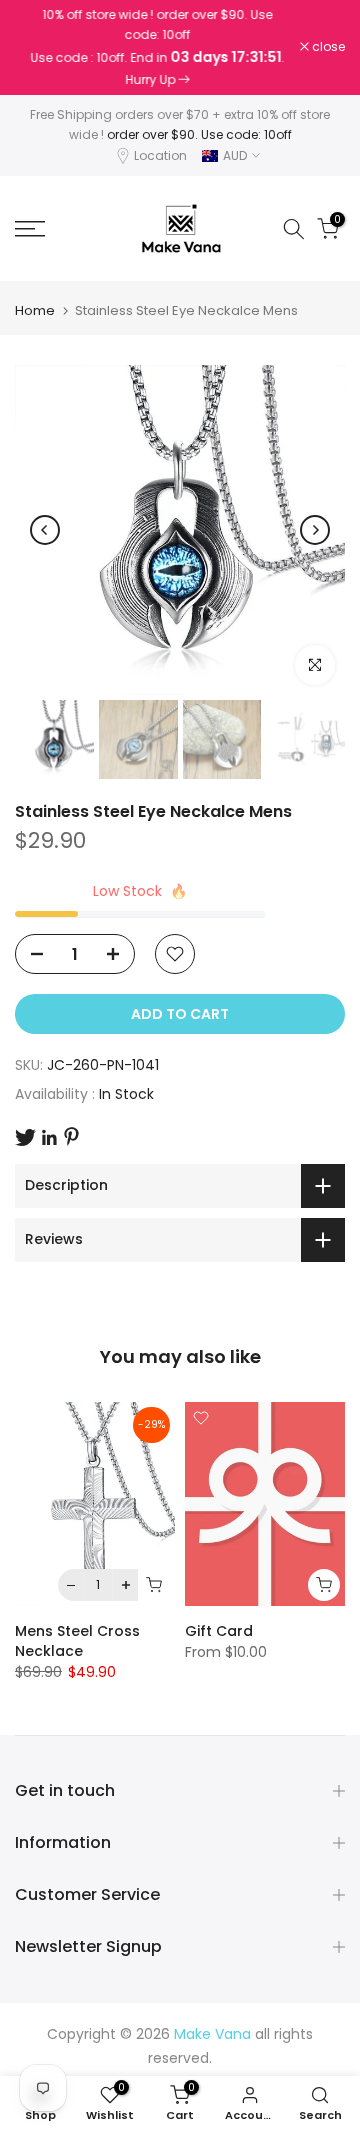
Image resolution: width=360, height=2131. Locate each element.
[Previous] (45, 530)
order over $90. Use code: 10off (199, 134)
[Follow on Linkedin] (49, 1138)
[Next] (315, 530)
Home (35, 310)
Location (160, 155)
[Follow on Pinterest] (71, 1136)
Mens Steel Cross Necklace (77, 1641)
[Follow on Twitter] (25, 1137)
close (327, 47)
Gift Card (219, 1631)
